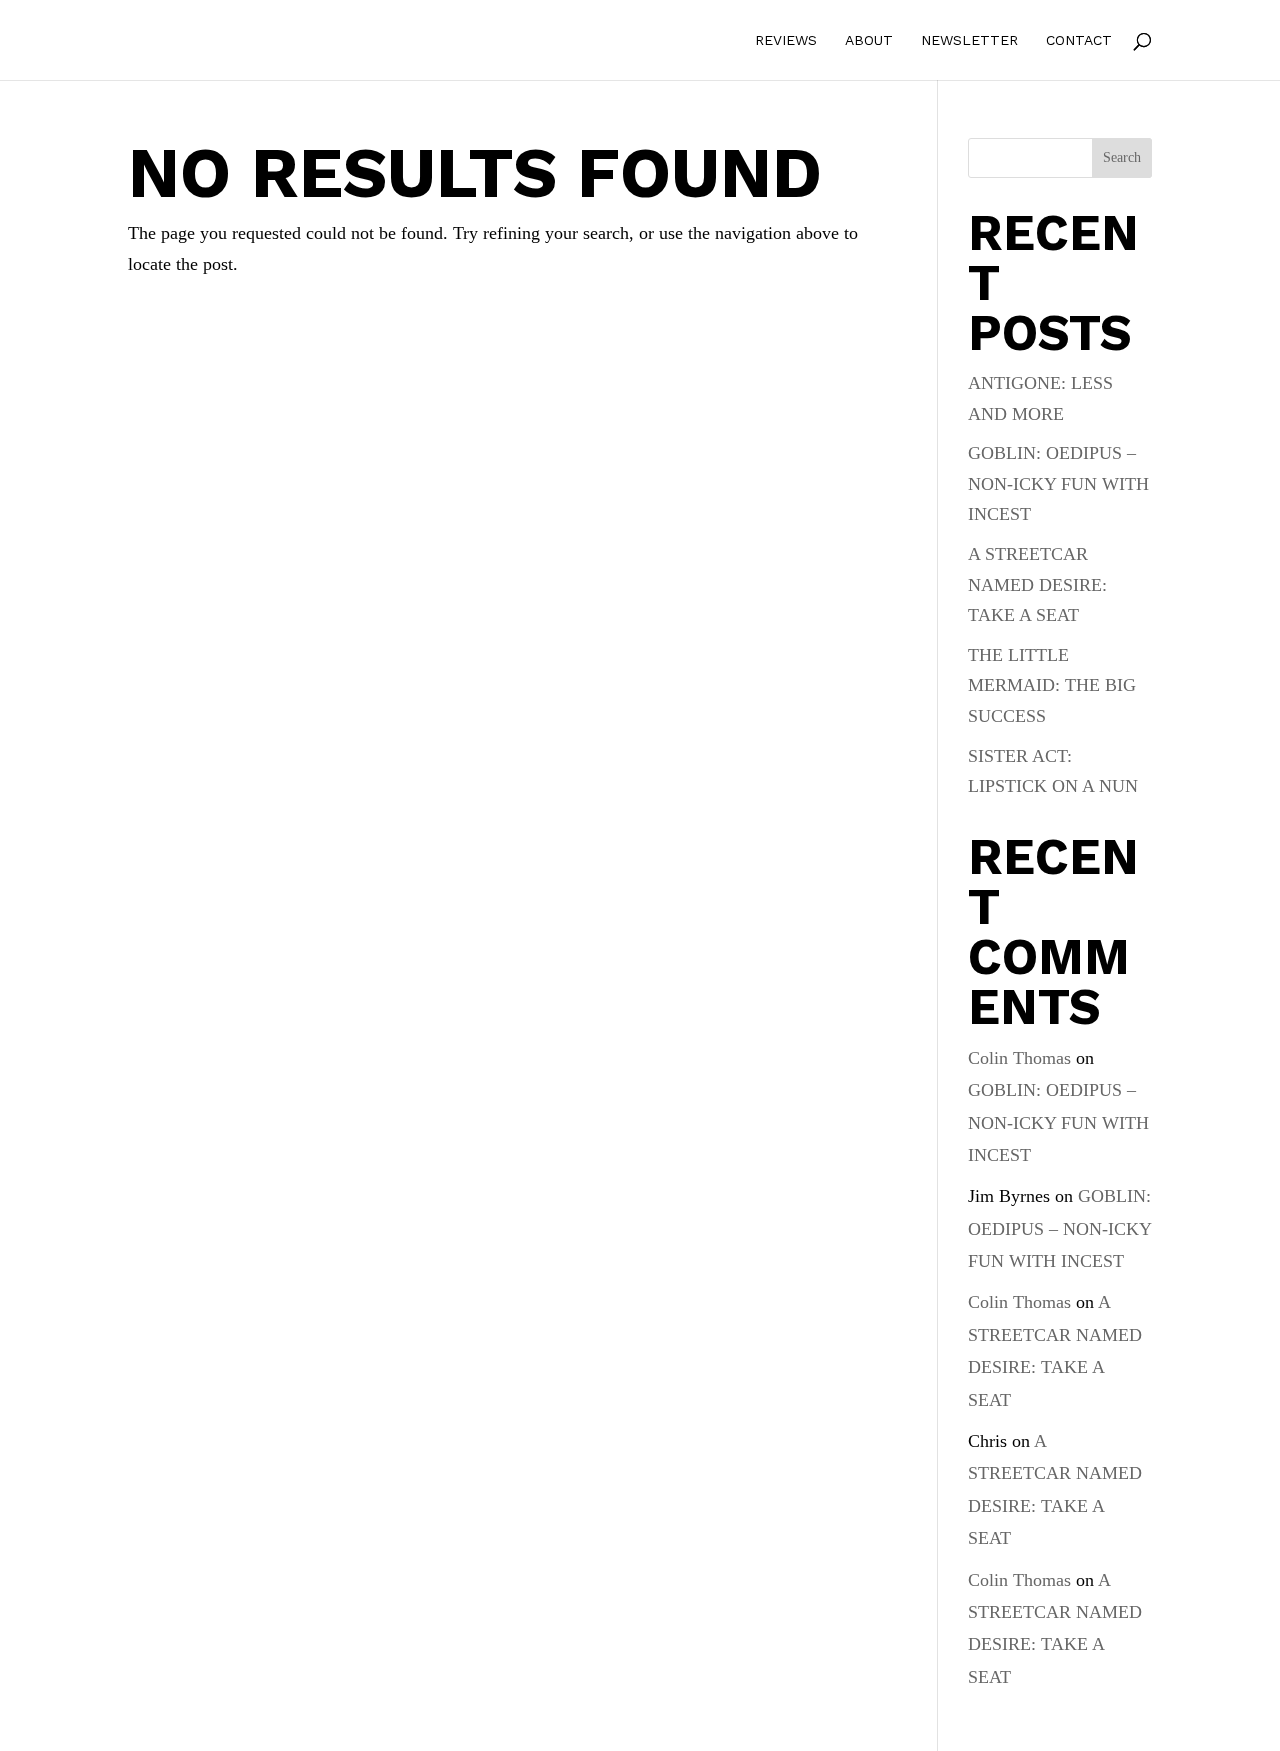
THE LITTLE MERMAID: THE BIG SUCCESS (1052, 685)
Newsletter (969, 40)
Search (1122, 157)
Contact (1079, 40)
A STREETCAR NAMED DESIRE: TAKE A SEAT (1037, 584)
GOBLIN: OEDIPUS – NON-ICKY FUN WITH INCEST (1058, 483)
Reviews (786, 40)
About (869, 40)
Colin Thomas (1019, 1058)
